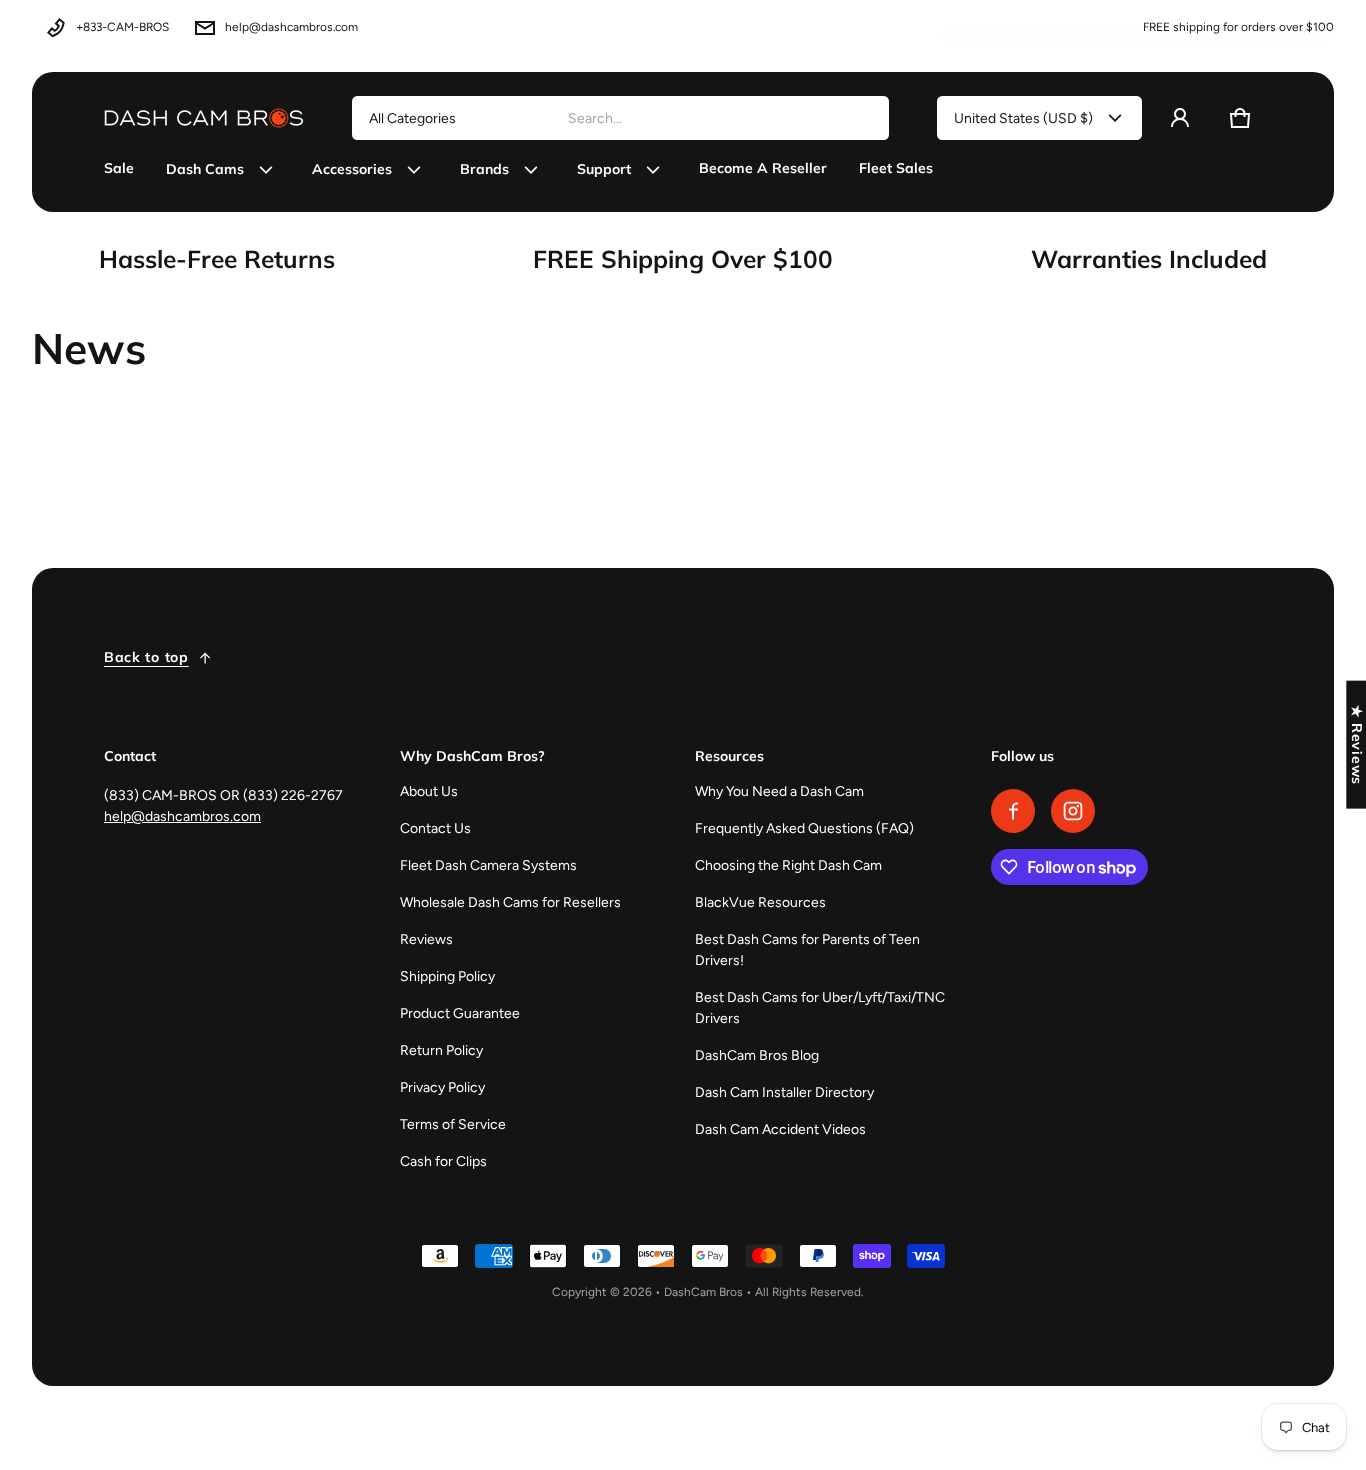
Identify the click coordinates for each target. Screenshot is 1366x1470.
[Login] (1180, 118)
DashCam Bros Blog (757, 1055)
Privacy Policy (442, 1087)
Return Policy (441, 1050)
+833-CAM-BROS (122, 27)
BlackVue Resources (760, 902)
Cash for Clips (443, 1161)
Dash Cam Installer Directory (784, 1092)
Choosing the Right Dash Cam (788, 865)
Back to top (146, 657)
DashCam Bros (703, 1292)
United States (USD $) (1023, 118)
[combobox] (720, 118)
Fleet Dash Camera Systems (488, 865)
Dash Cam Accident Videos (780, 1129)
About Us (429, 791)
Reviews (426, 939)
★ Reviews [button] (1357, 745)
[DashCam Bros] (204, 118)
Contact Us (435, 828)
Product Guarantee (460, 1013)
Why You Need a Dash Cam (779, 791)
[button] (1240, 118)
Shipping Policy (447, 976)
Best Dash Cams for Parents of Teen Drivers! (807, 950)
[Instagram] (1073, 811)
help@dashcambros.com (291, 27)
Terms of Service (453, 1124)
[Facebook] (1013, 811)
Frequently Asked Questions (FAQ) (804, 828)
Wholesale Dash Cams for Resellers (510, 902)
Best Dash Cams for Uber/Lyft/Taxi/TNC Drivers (820, 1008)
